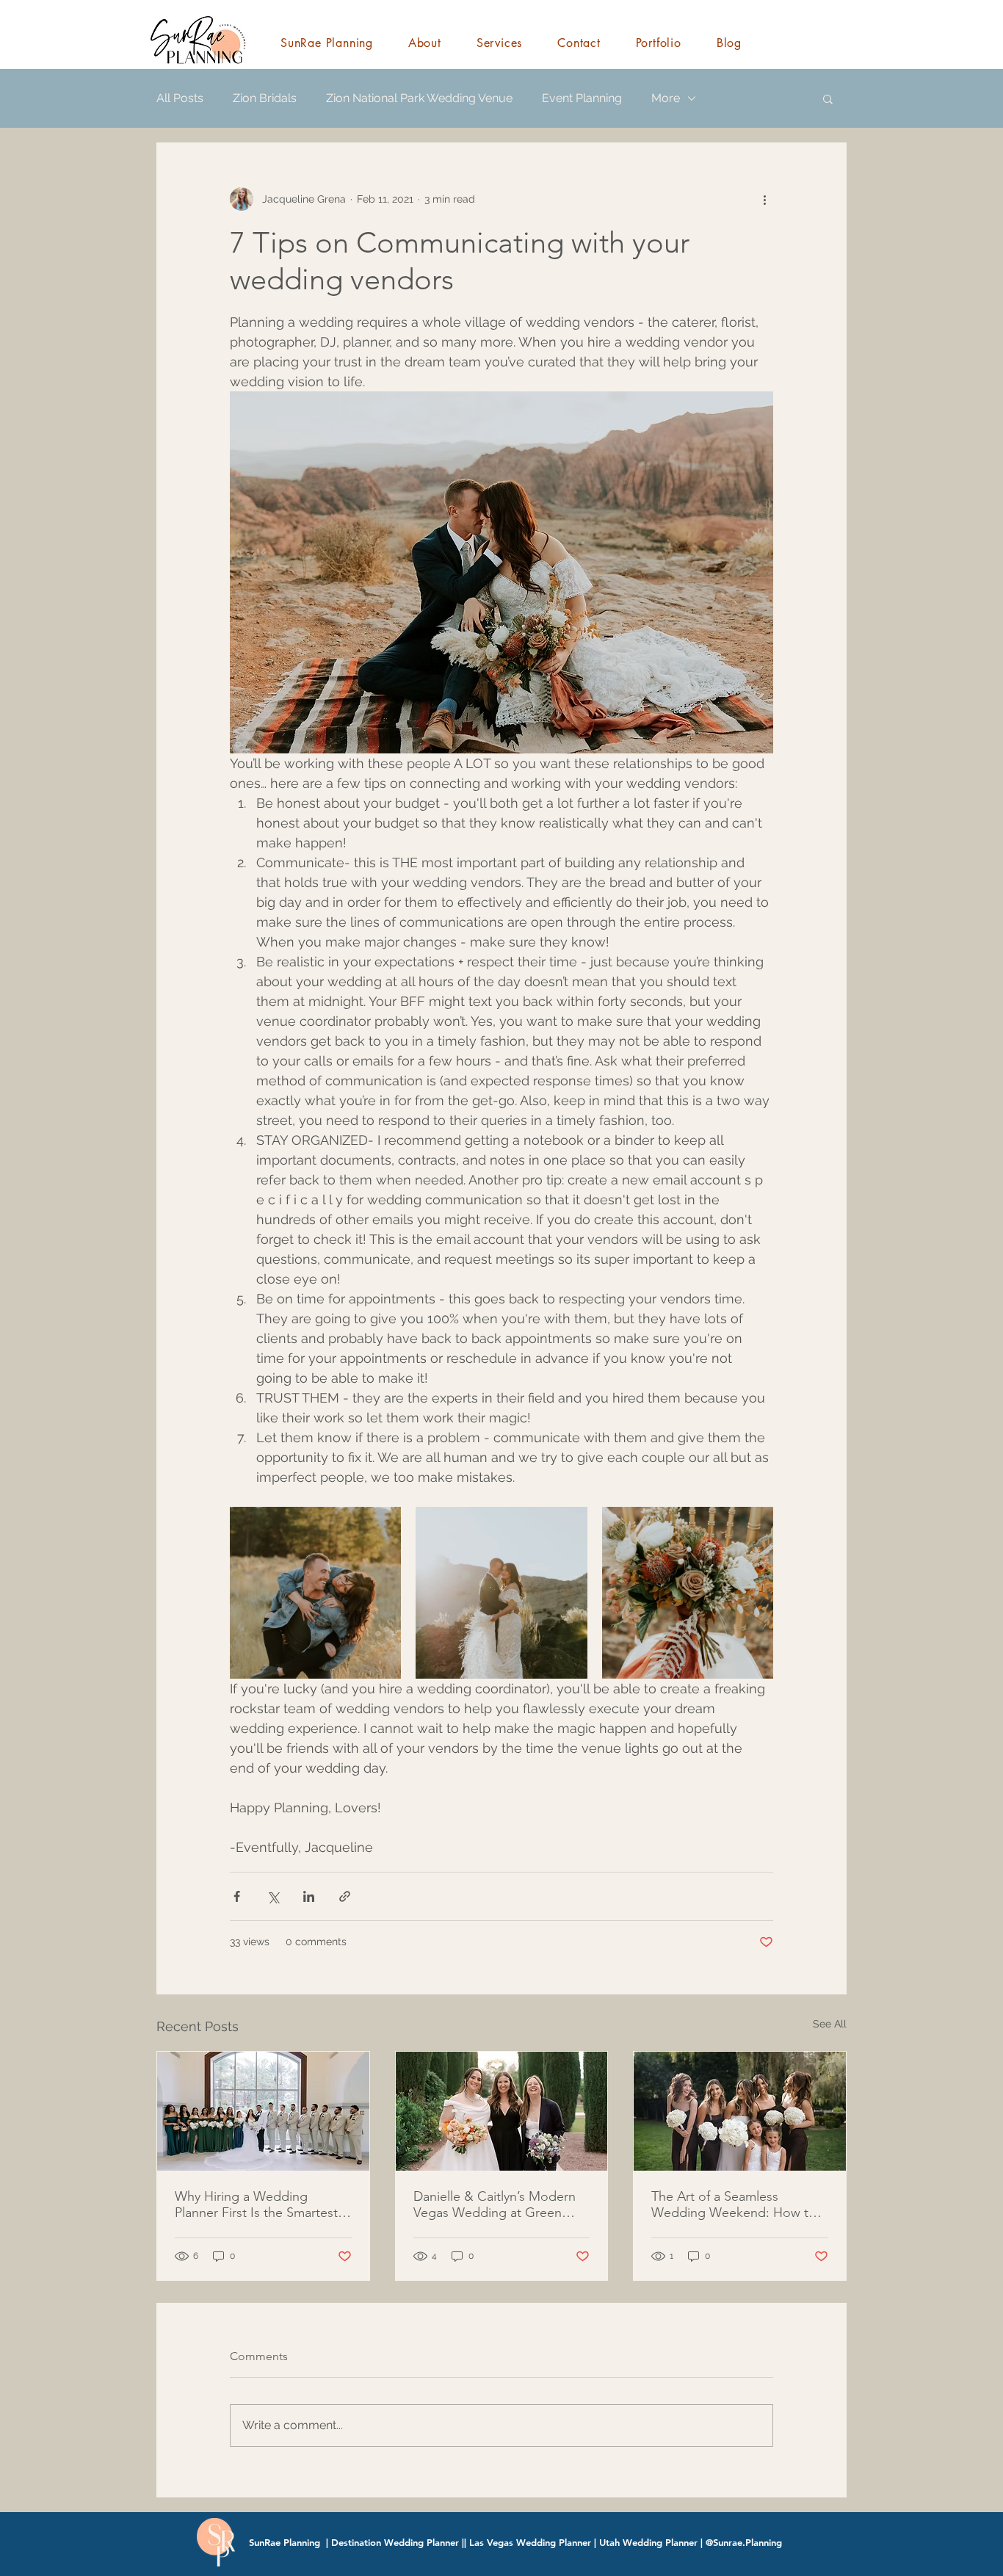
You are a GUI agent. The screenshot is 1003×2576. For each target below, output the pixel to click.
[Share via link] (345, 1896)
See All (830, 2024)
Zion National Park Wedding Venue (419, 98)
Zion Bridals (265, 98)
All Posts (180, 98)
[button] (828, 98)
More (666, 98)
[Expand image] (315, 1592)
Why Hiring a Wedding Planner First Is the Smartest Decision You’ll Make (256, 2204)
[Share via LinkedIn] (309, 1896)
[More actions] (764, 199)
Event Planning (582, 98)
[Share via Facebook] (237, 1896)
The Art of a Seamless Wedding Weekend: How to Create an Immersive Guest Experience (734, 2204)
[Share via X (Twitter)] (273, 1896)
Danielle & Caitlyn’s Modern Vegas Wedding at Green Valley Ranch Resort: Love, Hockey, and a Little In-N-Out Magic (500, 2204)
